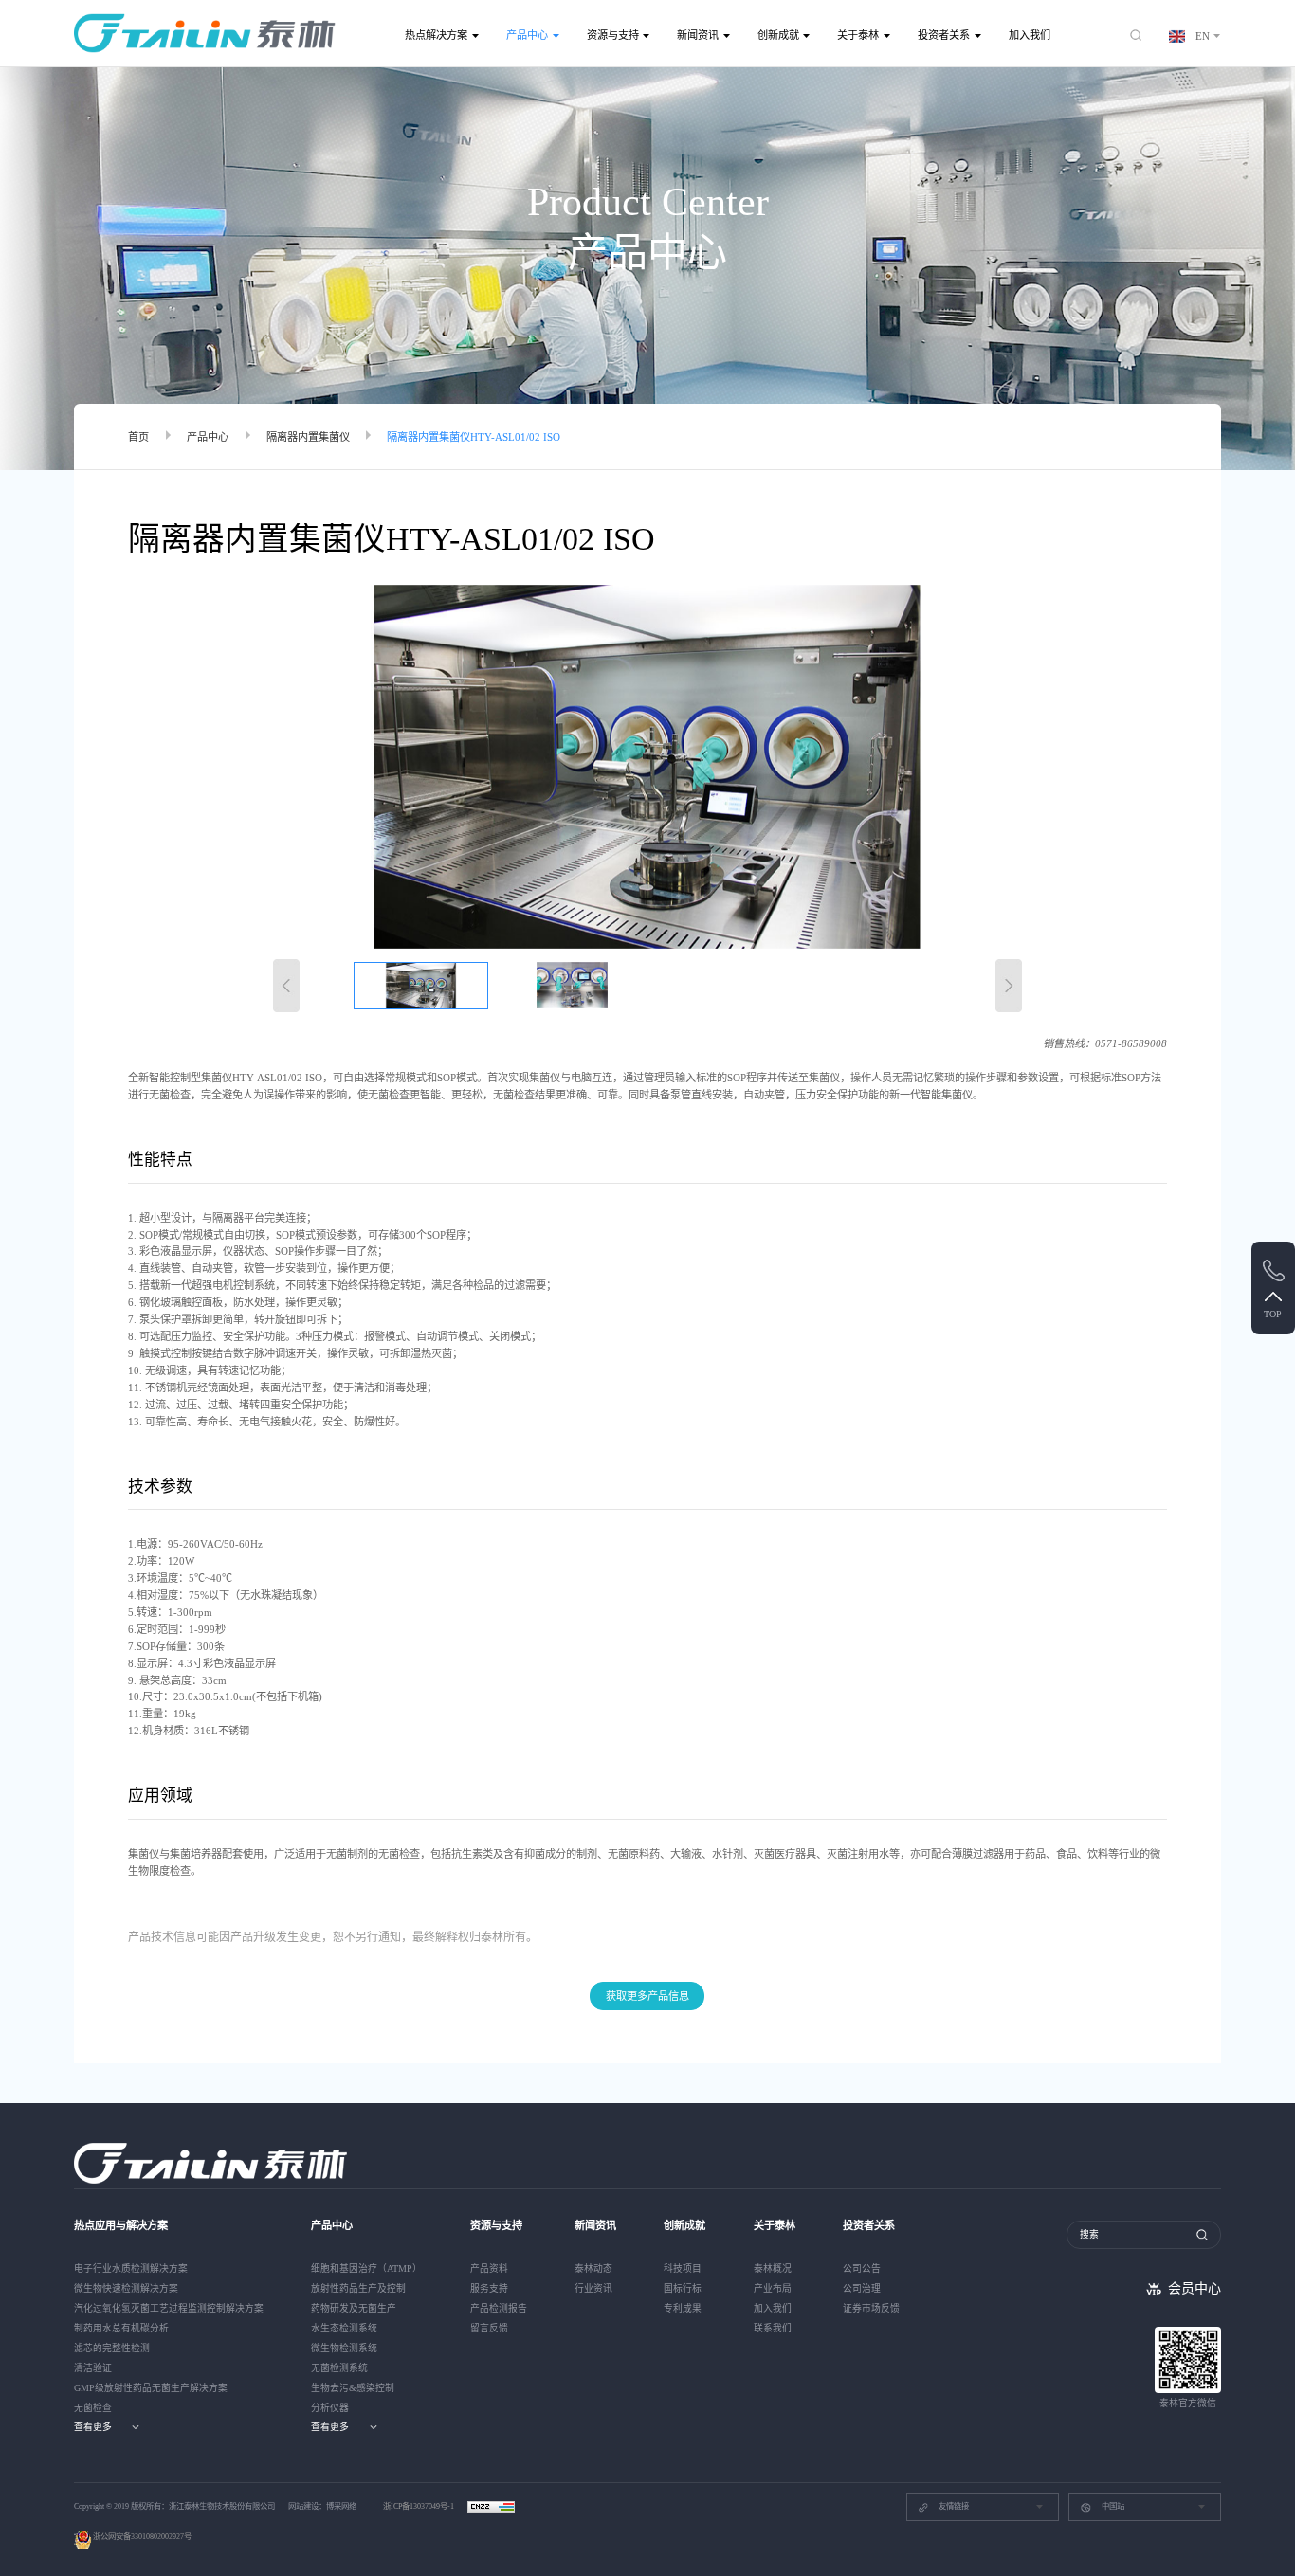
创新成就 (778, 35)
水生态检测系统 (344, 2328)
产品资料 (489, 2268)
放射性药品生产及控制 (358, 2288)
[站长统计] (491, 2506)
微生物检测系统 (344, 2348)
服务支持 (489, 2288)
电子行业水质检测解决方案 (131, 2268)
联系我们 (773, 2328)
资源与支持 (613, 35)
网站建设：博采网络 (322, 2506)
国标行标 (683, 2288)
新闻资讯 (698, 35)
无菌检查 (93, 2408)
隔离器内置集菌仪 (308, 437)
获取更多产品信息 (647, 1996)
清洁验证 (93, 2368)
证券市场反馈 (871, 2308)
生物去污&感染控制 (353, 2388)
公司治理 (862, 2288)
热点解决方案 (436, 35)
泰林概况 (773, 2268)
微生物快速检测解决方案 (126, 2288)
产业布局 (773, 2288)
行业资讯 (593, 2288)
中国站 (1113, 2506)
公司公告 (862, 2268)
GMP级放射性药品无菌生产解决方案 (151, 2388)
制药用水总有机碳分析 (121, 2328)
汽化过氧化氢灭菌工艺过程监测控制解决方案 (169, 2308)
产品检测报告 (499, 2308)
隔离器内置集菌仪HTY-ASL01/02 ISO (474, 437)
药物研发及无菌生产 (354, 2308)
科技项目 (683, 2268)
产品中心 (527, 35)
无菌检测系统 (339, 2368)
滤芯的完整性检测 (112, 2348)
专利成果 (683, 2308)
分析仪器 (330, 2408)
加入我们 (1030, 35)
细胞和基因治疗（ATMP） (366, 2268)
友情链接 (954, 2506)
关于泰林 (858, 35)
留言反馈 (489, 2328)
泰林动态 (593, 2268)
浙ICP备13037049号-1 (420, 2506)
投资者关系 (944, 35)
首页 (138, 437)
